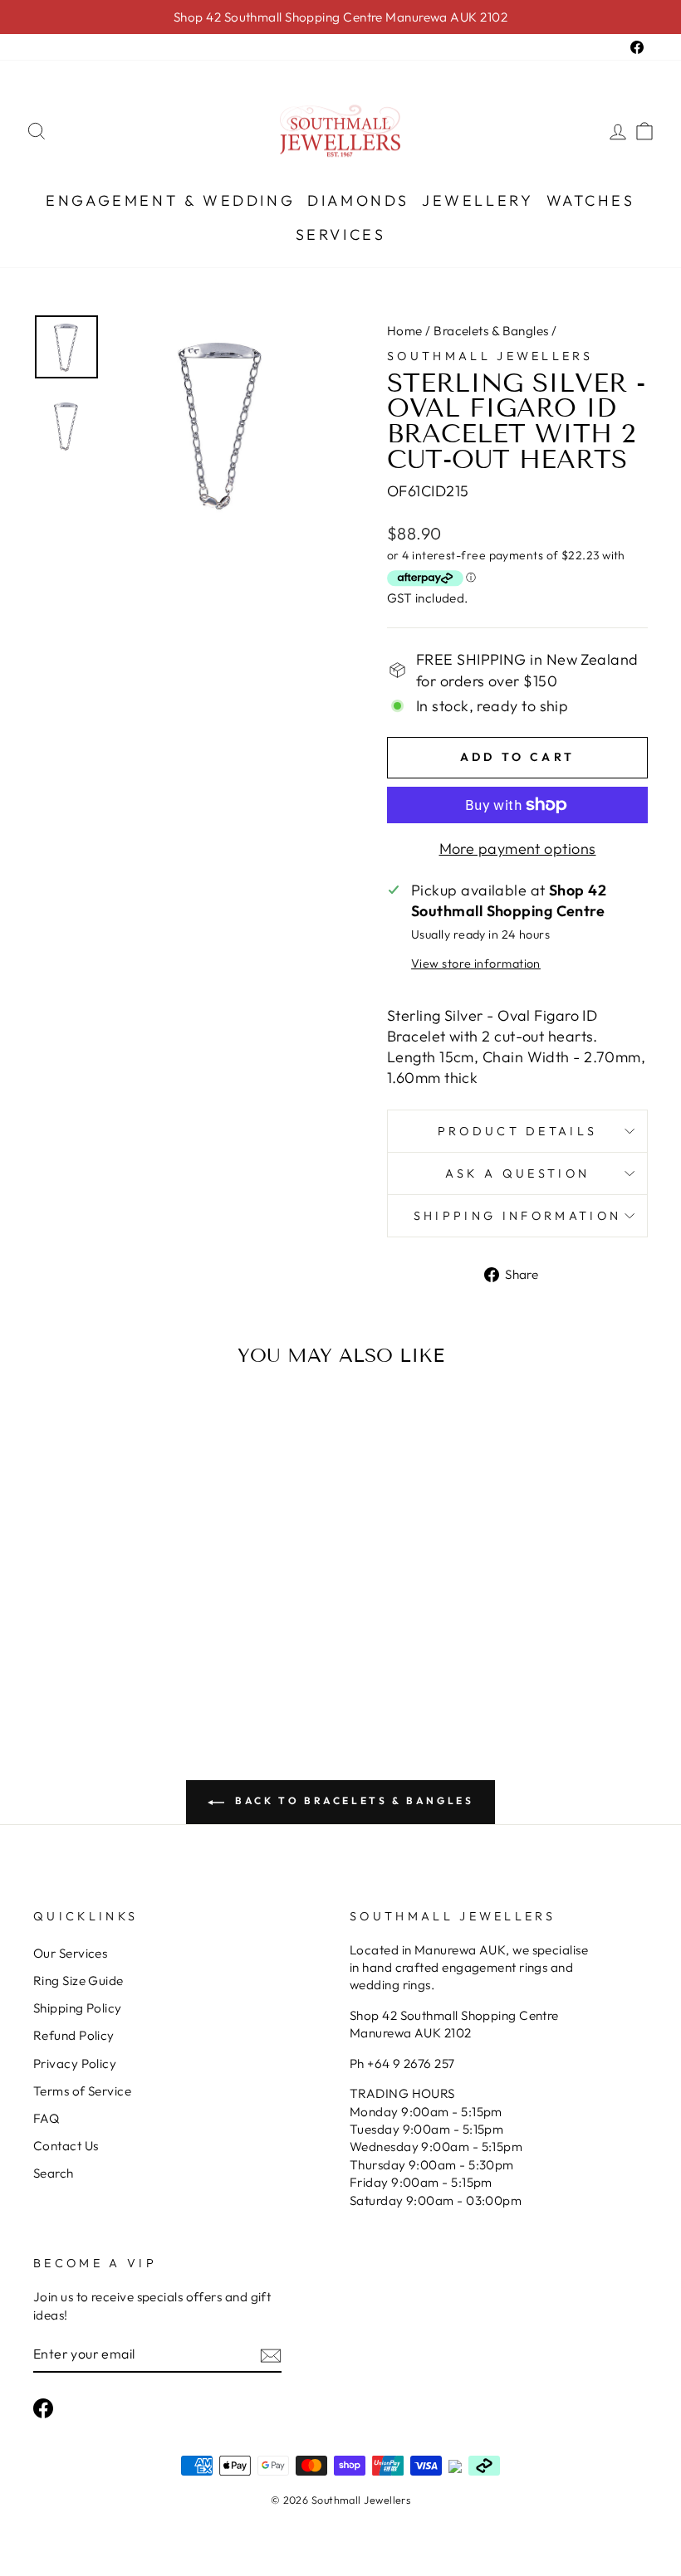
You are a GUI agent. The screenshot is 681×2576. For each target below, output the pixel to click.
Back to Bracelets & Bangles (353, 1800)
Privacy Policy (75, 2064)
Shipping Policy (78, 2008)
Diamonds (358, 200)
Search (54, 2173)
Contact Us (66, 2146)
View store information (476, 964)
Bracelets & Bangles (491, 331)
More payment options (518, 849)
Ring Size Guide (78, 1981)
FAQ (46, 2118)
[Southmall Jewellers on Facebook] (43, 2408)
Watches (591, 200)
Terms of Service (82, 2091)
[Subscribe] (271, 2355)
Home (405, 331)
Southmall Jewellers (490, 356)
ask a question (517, 1173)
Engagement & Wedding (170, 200)
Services (341, 234)
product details (518, 1131)
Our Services (70, 1953)
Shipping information (517, 1216)
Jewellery (478, 200)
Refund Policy (74, 2035)
